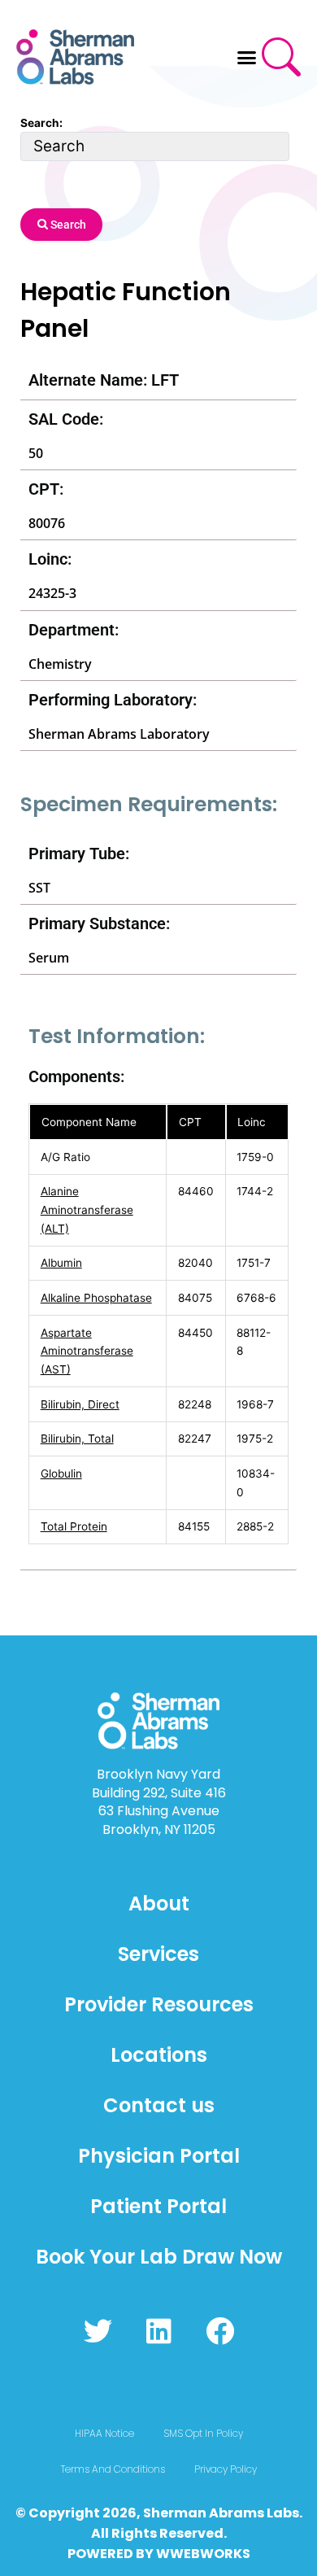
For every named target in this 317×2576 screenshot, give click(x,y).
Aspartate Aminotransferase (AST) (87, 1351)
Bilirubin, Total (77, 1439)
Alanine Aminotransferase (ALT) (87, 1209)
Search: (41, 123)
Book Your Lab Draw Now (159, 2257)
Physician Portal (159, 2156)
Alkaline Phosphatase (96, 1298)
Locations (159, 2055)
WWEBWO (190, 2554)
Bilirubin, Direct (80, 1404)
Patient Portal (158, 2206)
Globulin (61, 1474)
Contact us (159, 2105)
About (159, 1904)
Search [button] (67, 225)
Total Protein (74, 1526)
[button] (247, 57)
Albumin (61, 1263)
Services (158, 1954)
